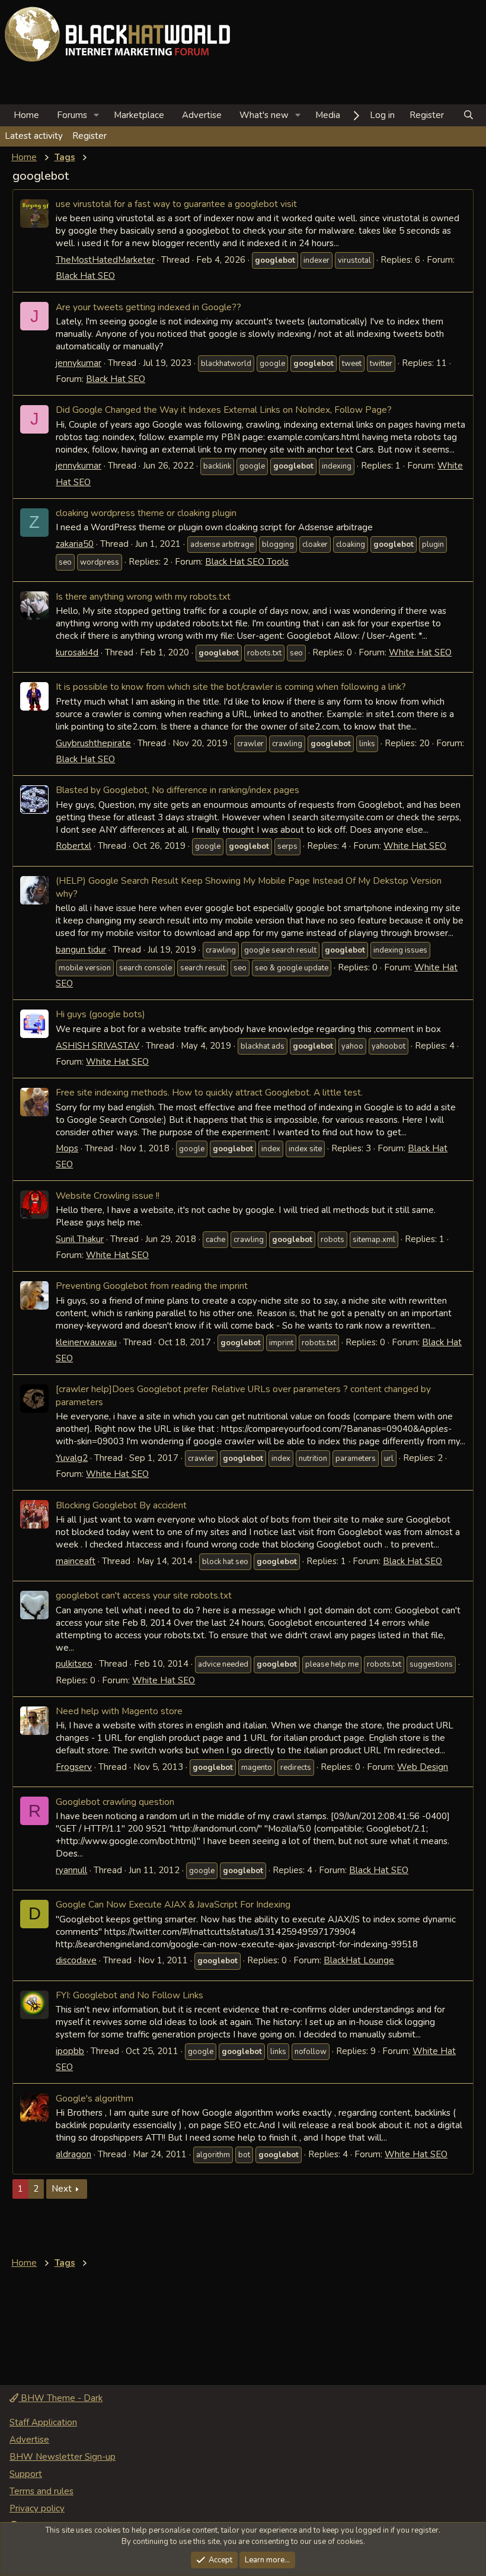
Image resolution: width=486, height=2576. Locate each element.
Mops (67, 1148)
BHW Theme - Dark (60, 2398)
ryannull (71, 1870)
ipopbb (70, 2051)
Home (26, 115)
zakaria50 (75, 544)
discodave (76, 1960)
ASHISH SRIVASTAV (97, 1046)
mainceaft (76, 1561)
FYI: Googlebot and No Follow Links (130, 1995)
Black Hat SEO (85, 276)
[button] (97, 115)
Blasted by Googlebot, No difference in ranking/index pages (178, 790)
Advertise (202, 115)
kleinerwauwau (86, 1342)
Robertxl (73, 846)
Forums (72, 115)
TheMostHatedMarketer (105, 260)
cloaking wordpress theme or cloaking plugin (146, 513)
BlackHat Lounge (359, 1960)
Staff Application (43, 2422)
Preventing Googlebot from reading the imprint (152, 1286)
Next (62, 2189)
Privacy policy (37, 2508)
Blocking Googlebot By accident (121, 1505)
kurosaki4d (77, 652)
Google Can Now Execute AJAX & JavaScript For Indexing (173, 1904)
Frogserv (74, 1767)
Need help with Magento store (119, 1711)
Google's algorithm (95, 2098)
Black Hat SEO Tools (247, 562)
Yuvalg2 (72, 1458)
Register (89, 136)
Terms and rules (41, 2491)
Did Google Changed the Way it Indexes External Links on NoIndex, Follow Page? (224, 410)
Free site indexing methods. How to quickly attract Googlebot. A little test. (209, 1092)
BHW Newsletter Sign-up (63, 2457)
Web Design (423, 1767)
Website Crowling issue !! (108, 1195)
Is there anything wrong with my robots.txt (143, 596)
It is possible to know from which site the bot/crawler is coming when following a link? (231, 687)
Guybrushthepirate (93, 743)
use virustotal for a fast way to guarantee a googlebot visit (176, 204)
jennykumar (79, 363)
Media (328, 115)
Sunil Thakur (80, 1239)
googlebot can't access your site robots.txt (144, 1595)
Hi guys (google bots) (100, 1014)
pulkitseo (74, 1664)
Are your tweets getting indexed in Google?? (148, 307)
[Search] (469, 115)
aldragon (73, 2154)
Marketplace (139, 115)
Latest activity (34, 136)
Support (26, 2474)
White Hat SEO (420, 652)
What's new (264, 115)
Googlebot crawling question (115, 1802)
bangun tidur (81, 950)
